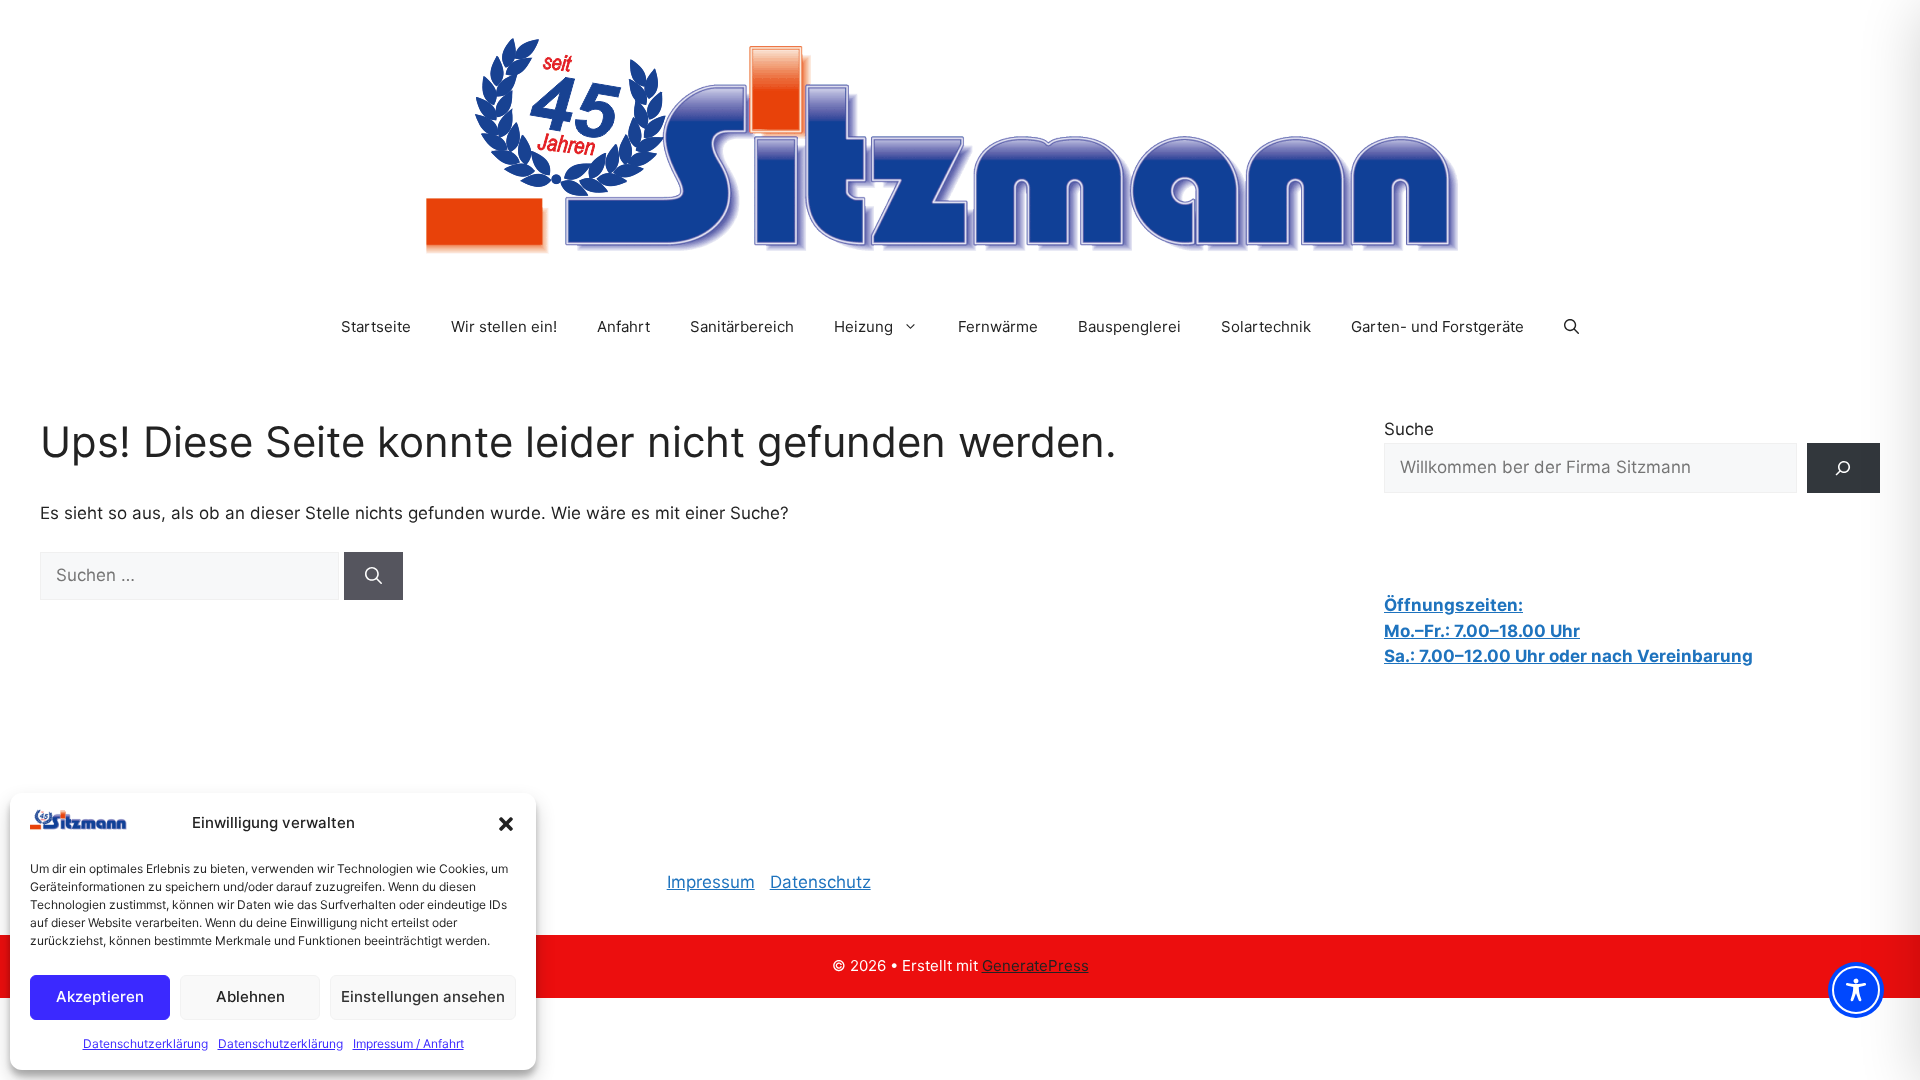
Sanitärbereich (742, 326)
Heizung (863, 326)
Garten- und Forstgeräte (1437, 326)
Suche (1409, 429)
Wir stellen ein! (504, 326)
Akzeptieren (100, 996)
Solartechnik (1266, 326)
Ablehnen (250, 996)
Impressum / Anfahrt (408, 1043)
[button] (506, 824)
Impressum (711, 882)
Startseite (376, 326)
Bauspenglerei (1129, 326)
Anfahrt (623, 326)
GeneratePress (1035, 965)
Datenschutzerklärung (145, 1043)
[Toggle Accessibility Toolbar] (1856, 990)
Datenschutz (820, 882)
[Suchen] (373, 576)
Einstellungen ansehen (423, 996)
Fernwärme (998, 326)
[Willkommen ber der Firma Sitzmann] (1843, 468)
